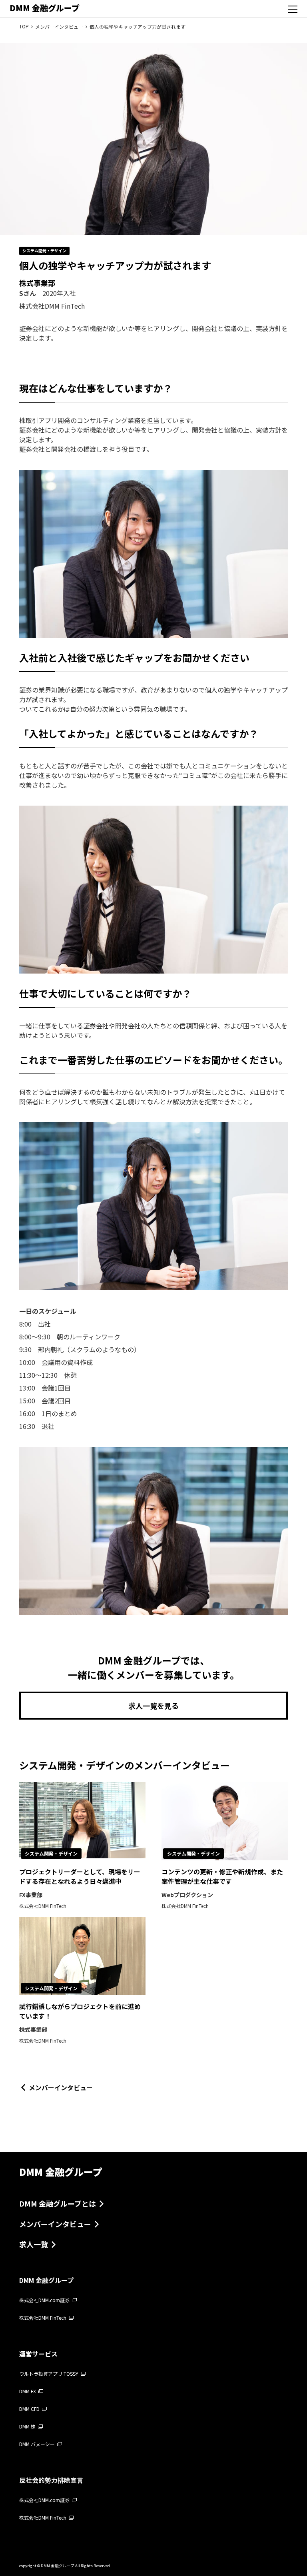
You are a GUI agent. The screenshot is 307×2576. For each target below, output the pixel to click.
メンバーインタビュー (59, 27)
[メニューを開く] (293, 9)
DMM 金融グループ (45, 8)
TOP (24, 26)
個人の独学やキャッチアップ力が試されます (138, 27)
